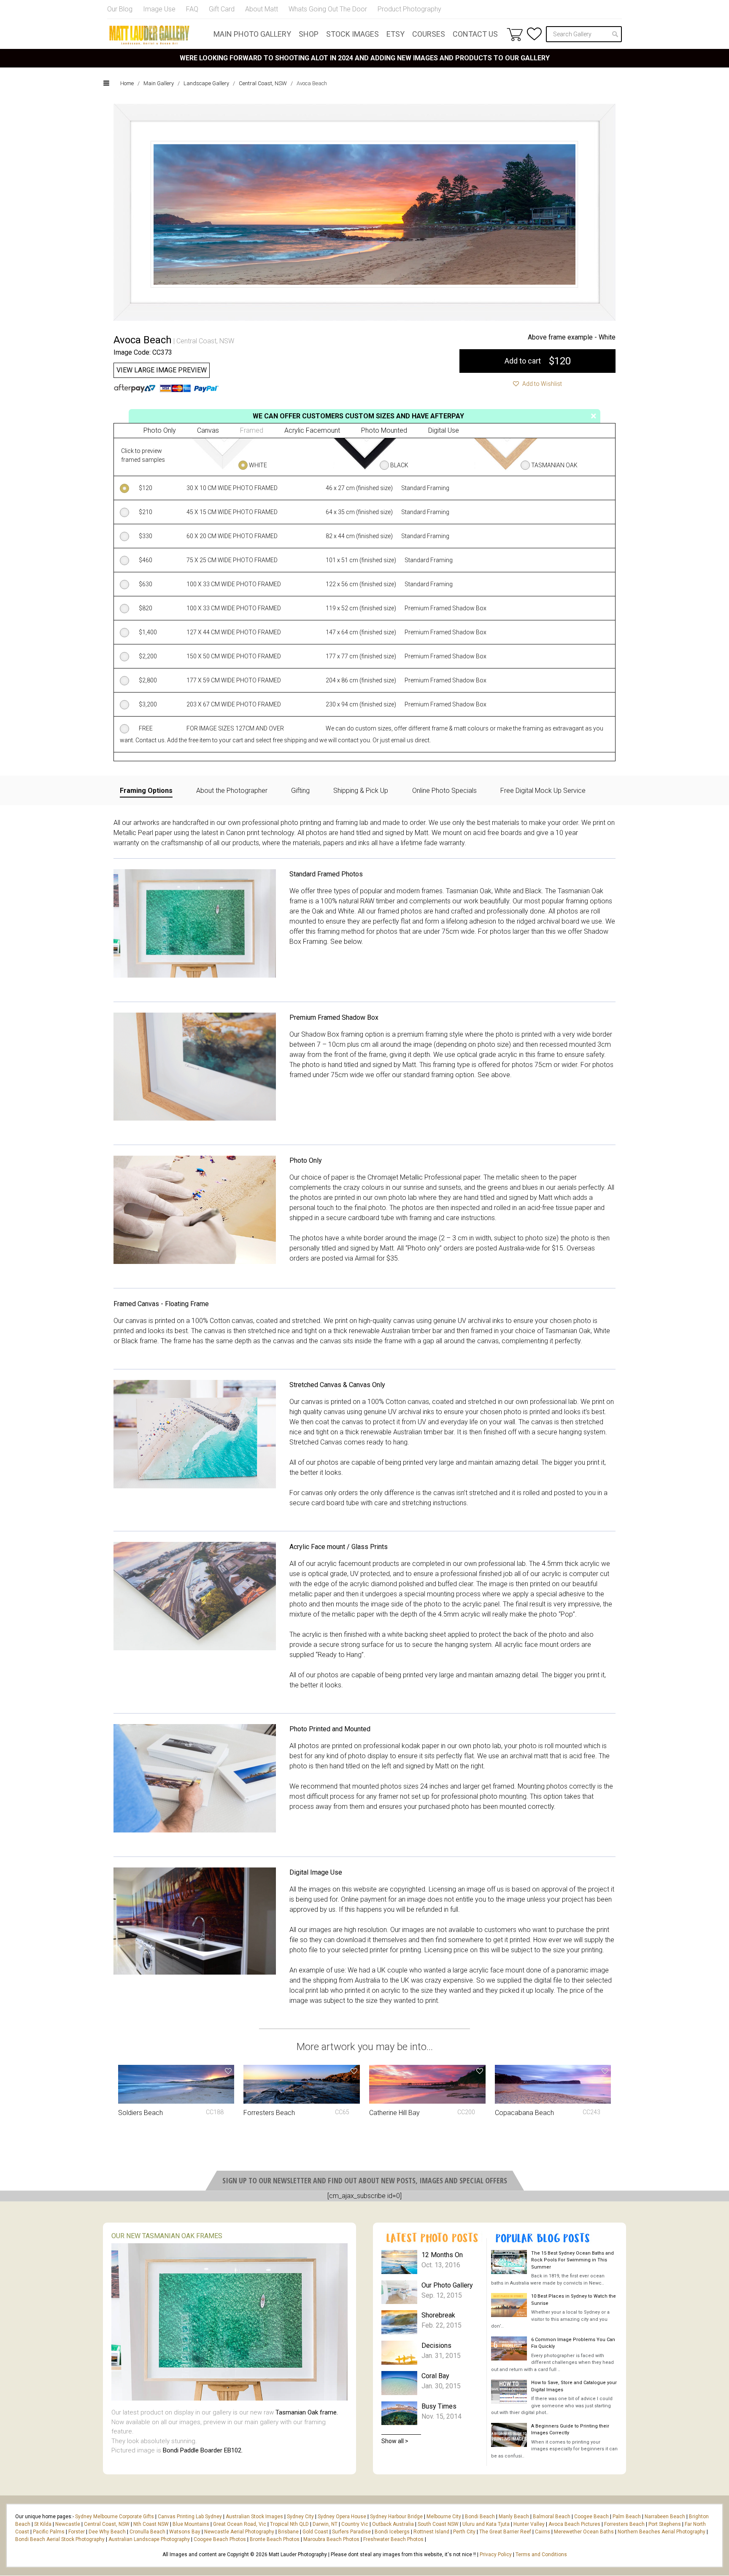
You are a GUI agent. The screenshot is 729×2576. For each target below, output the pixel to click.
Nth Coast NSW (151, 2524)
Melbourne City (444, 2517)
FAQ (192, 9)
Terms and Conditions (541, 2554)
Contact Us (475, 34)
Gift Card (222, 9)
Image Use (159, 9)
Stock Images (352, 34)
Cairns (543, 2532)
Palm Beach (627, 2517)
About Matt (262, 9)
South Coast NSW (438, 2524)
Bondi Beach (480, 2517)
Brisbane (288, 2532)
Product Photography (409, 9)
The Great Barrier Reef (505, 2532)
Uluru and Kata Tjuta (486, 2524)
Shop (309, 34)
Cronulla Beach (147, 2532)
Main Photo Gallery (252, 34)
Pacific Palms (49, 2532)
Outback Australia (393, 2524)
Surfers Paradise (351, 2532)
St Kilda (43, 2524)
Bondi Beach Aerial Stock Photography (60, 2539)
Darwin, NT (325, 2524)
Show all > (395, 2441)
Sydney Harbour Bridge (396, 2517)
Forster (77, 2532)
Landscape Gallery (206, 83)
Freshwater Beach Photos (393, 2539)
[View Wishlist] (534, 34)
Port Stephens (665, 2524)
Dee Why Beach (107, 2532)
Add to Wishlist (541, 384)
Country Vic (355, 2524)
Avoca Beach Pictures (574, 2524)
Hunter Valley (529, 2524)
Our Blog (120, 9)
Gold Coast (315, 2532)
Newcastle (68, 2524)
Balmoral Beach (552, 2517)
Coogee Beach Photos (220, 2539)
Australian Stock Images (254, 2517)
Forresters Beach (624, 2524)
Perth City (464, 2532)
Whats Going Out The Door (328, 9)
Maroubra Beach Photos (331, 2539)
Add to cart (538, 361)
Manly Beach (514, 2517)
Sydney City (300, 2517)
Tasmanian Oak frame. (307, 2412)
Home (127, 83)
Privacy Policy (496, 2554)
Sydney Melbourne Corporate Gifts (115, 2517)
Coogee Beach (591, 2517)
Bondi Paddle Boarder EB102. (203, 2450)
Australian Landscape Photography (149, 2539)
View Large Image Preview (162, 370)
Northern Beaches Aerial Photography (661, 2532)
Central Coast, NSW (263, 83)
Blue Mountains (190, 2524)
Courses (429, 34)
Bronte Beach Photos (275, 2539)
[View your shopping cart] (515, 34)
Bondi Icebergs (392, 2532)
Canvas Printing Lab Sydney (190, 2517)
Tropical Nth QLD (289, 2524)
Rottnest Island (431, 2532)
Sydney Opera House (342, 2517)
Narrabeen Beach (665, 2517)
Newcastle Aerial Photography (239, 2532)
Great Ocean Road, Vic (240, 2524)
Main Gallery (159, 83)
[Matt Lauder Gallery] (149, 35)
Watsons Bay (185, 2532)
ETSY (396, 34)
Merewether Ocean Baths (584, 2532)
